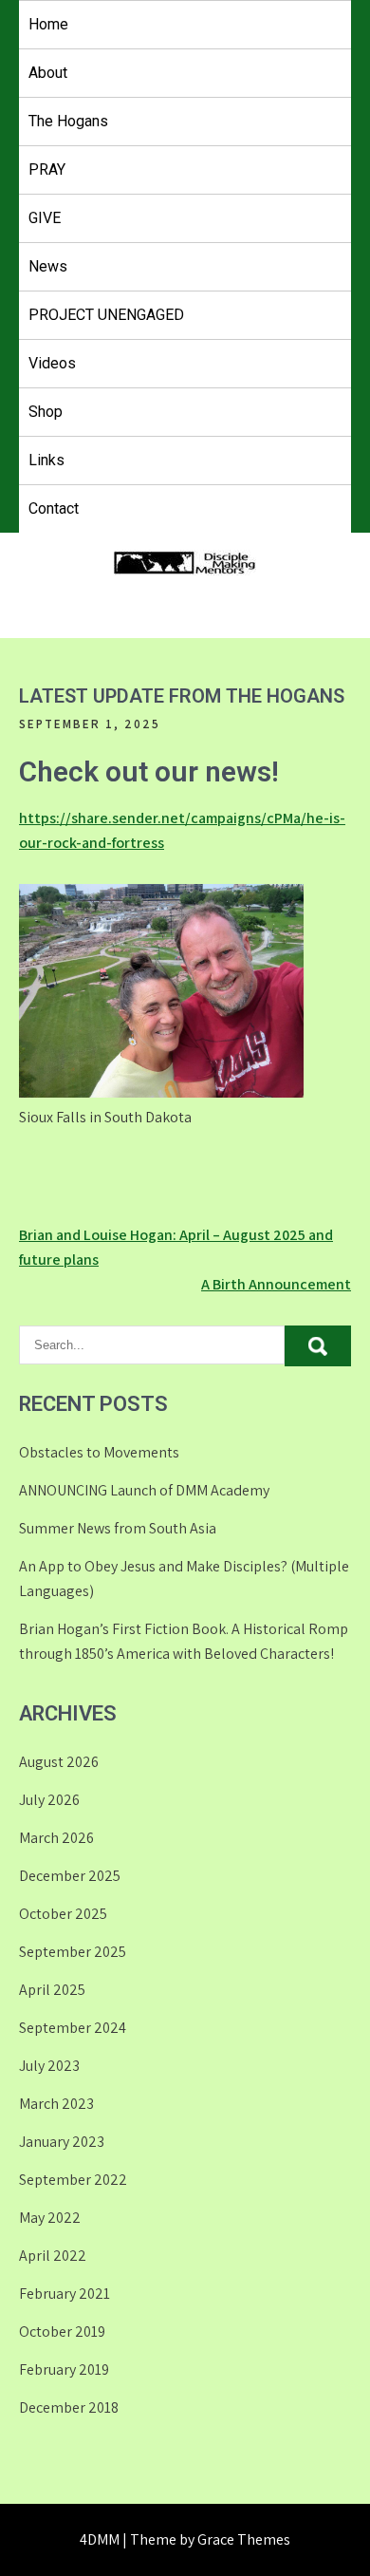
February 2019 (64, 2369)
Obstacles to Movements (99, 1452)
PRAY (47, 169)
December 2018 (69, 2407)
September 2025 (73, 1952)
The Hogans (68, 121)
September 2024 (73, 2028)
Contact (54, 508)
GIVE (45, 218)
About (48, 73)
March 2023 (56, 2104)
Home (48, 24)
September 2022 (73, 2180)
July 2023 (49, 2066)
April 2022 (53, 2256)
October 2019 (62, 2332)
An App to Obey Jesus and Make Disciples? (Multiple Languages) (184, 1579)
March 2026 (56, 1838)
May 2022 (50, 2218)
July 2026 (49, 1800)
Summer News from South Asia (118, 1528)
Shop (46, 412)
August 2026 (59, 1762)
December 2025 (70, 1876)
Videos (52, 363)
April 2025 (52, 1990)
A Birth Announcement (276, 1284)
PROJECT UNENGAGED (106, 315)
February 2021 (65, 2294)
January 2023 (62, 2142)
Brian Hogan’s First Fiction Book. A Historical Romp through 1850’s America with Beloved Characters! (184, 1641)
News (48, 266)
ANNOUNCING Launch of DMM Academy (144, 1490)
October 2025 (63, 1914)
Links (46, 460)
